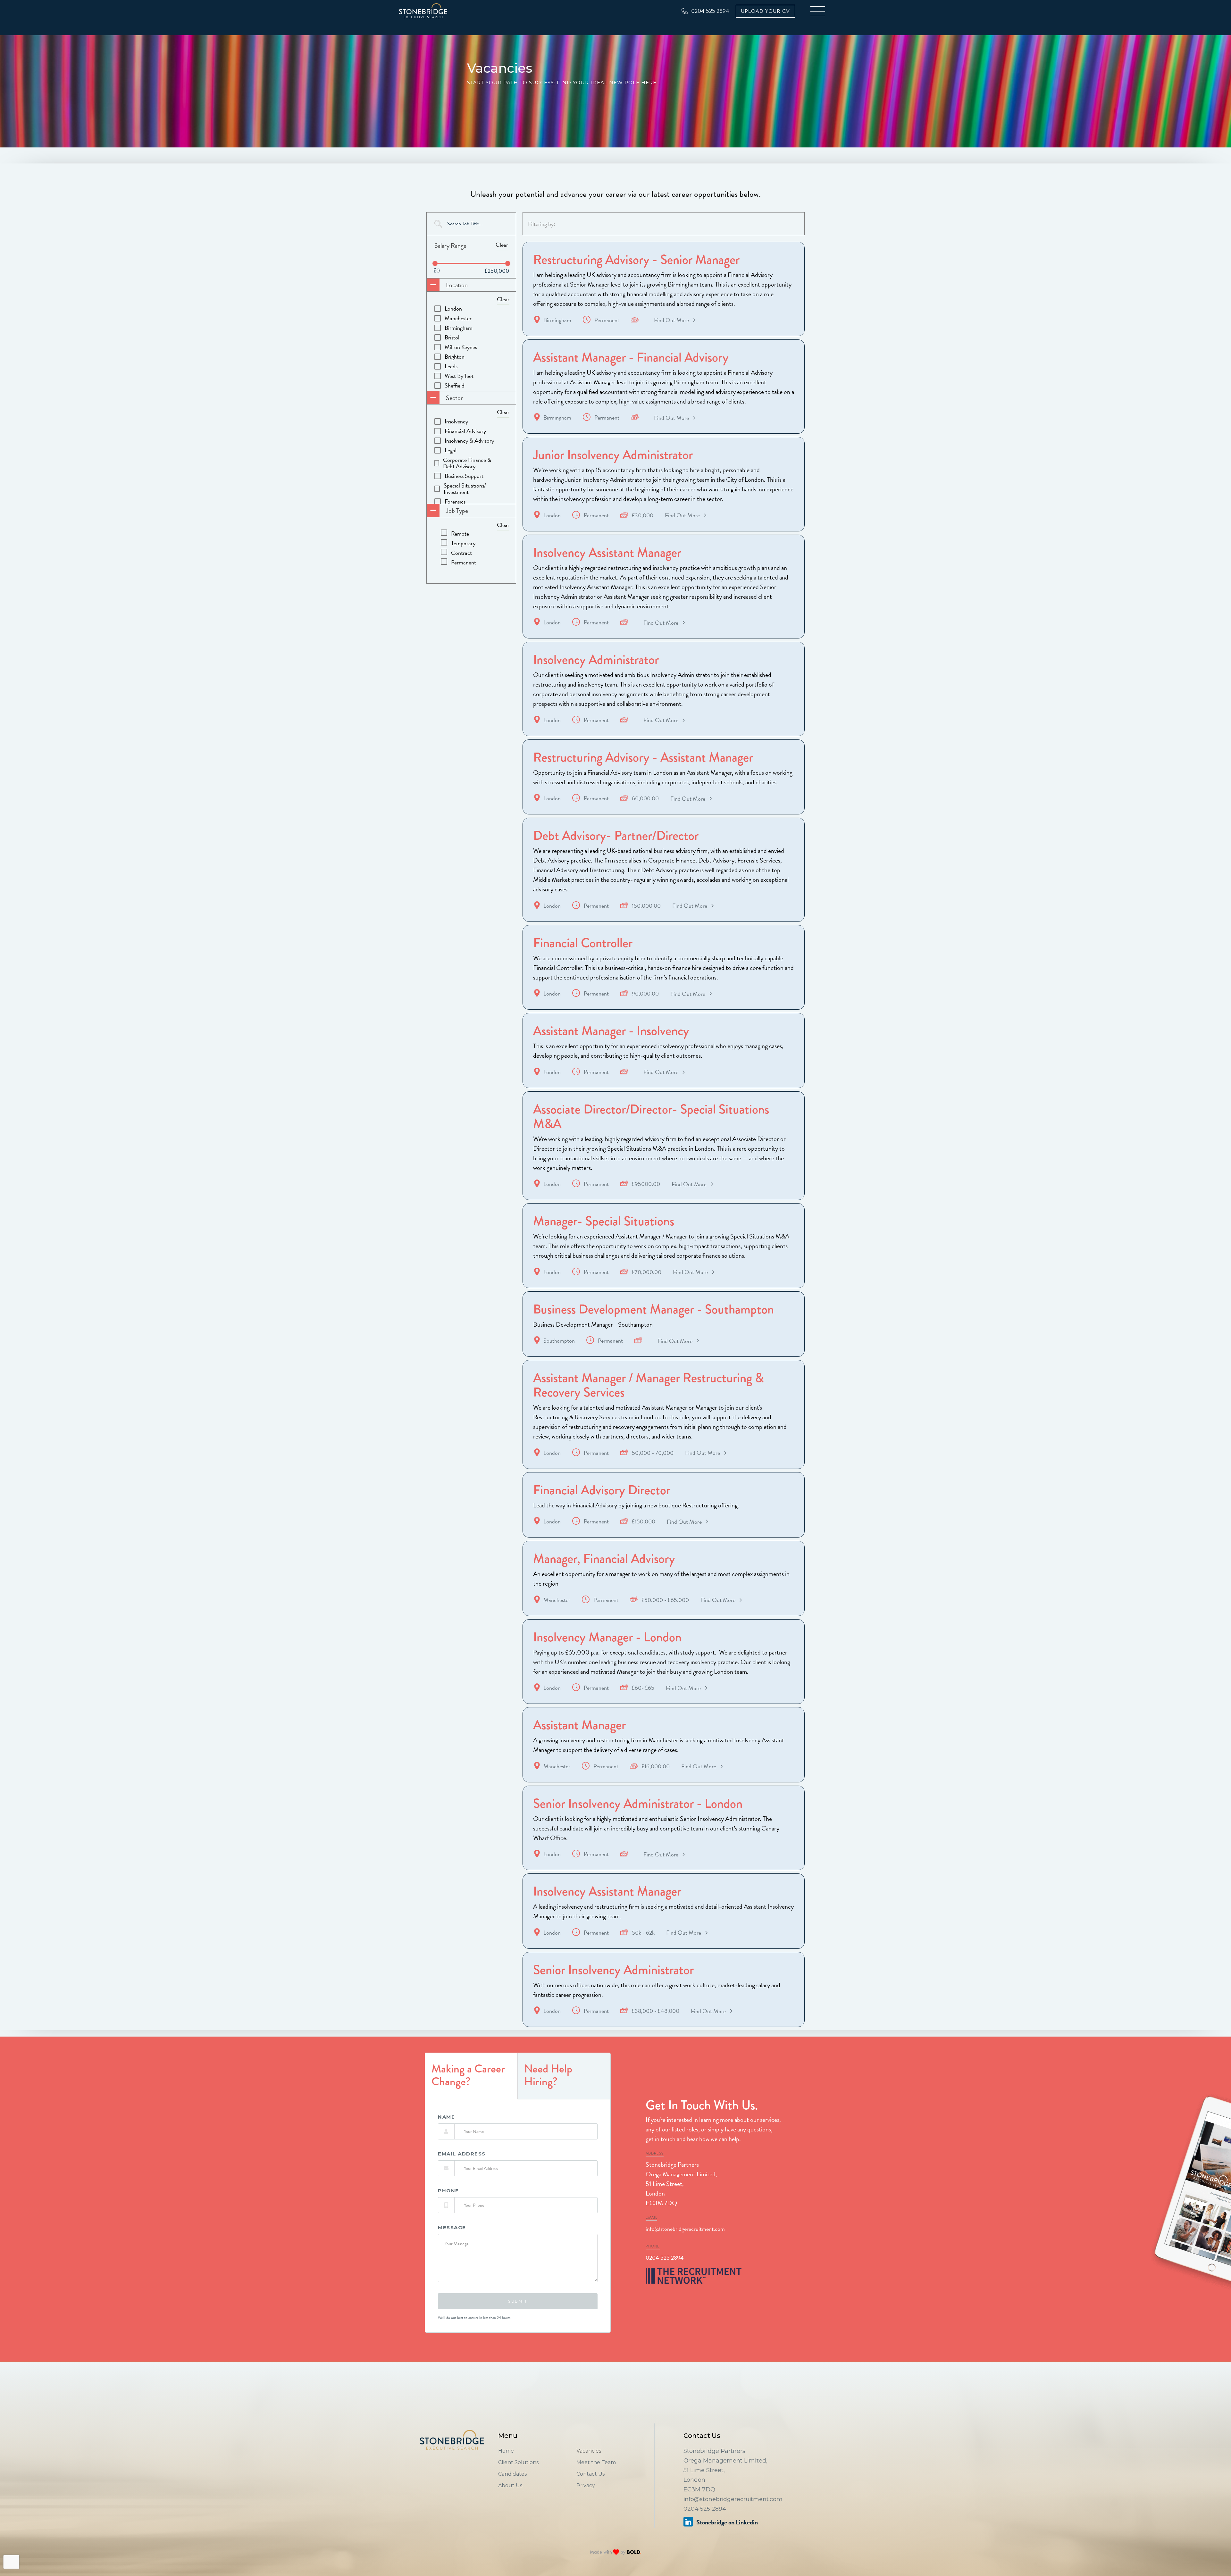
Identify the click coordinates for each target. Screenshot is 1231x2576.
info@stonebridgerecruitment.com (685, 2229)
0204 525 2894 (665, 2258)
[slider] (435, 263)
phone (448, 2191)
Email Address (462, 2154)
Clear (502, 245)
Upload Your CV (765, 11)
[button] (818, 11)
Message (452, 2228)
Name (446, 2117)
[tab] (471, 2076)
